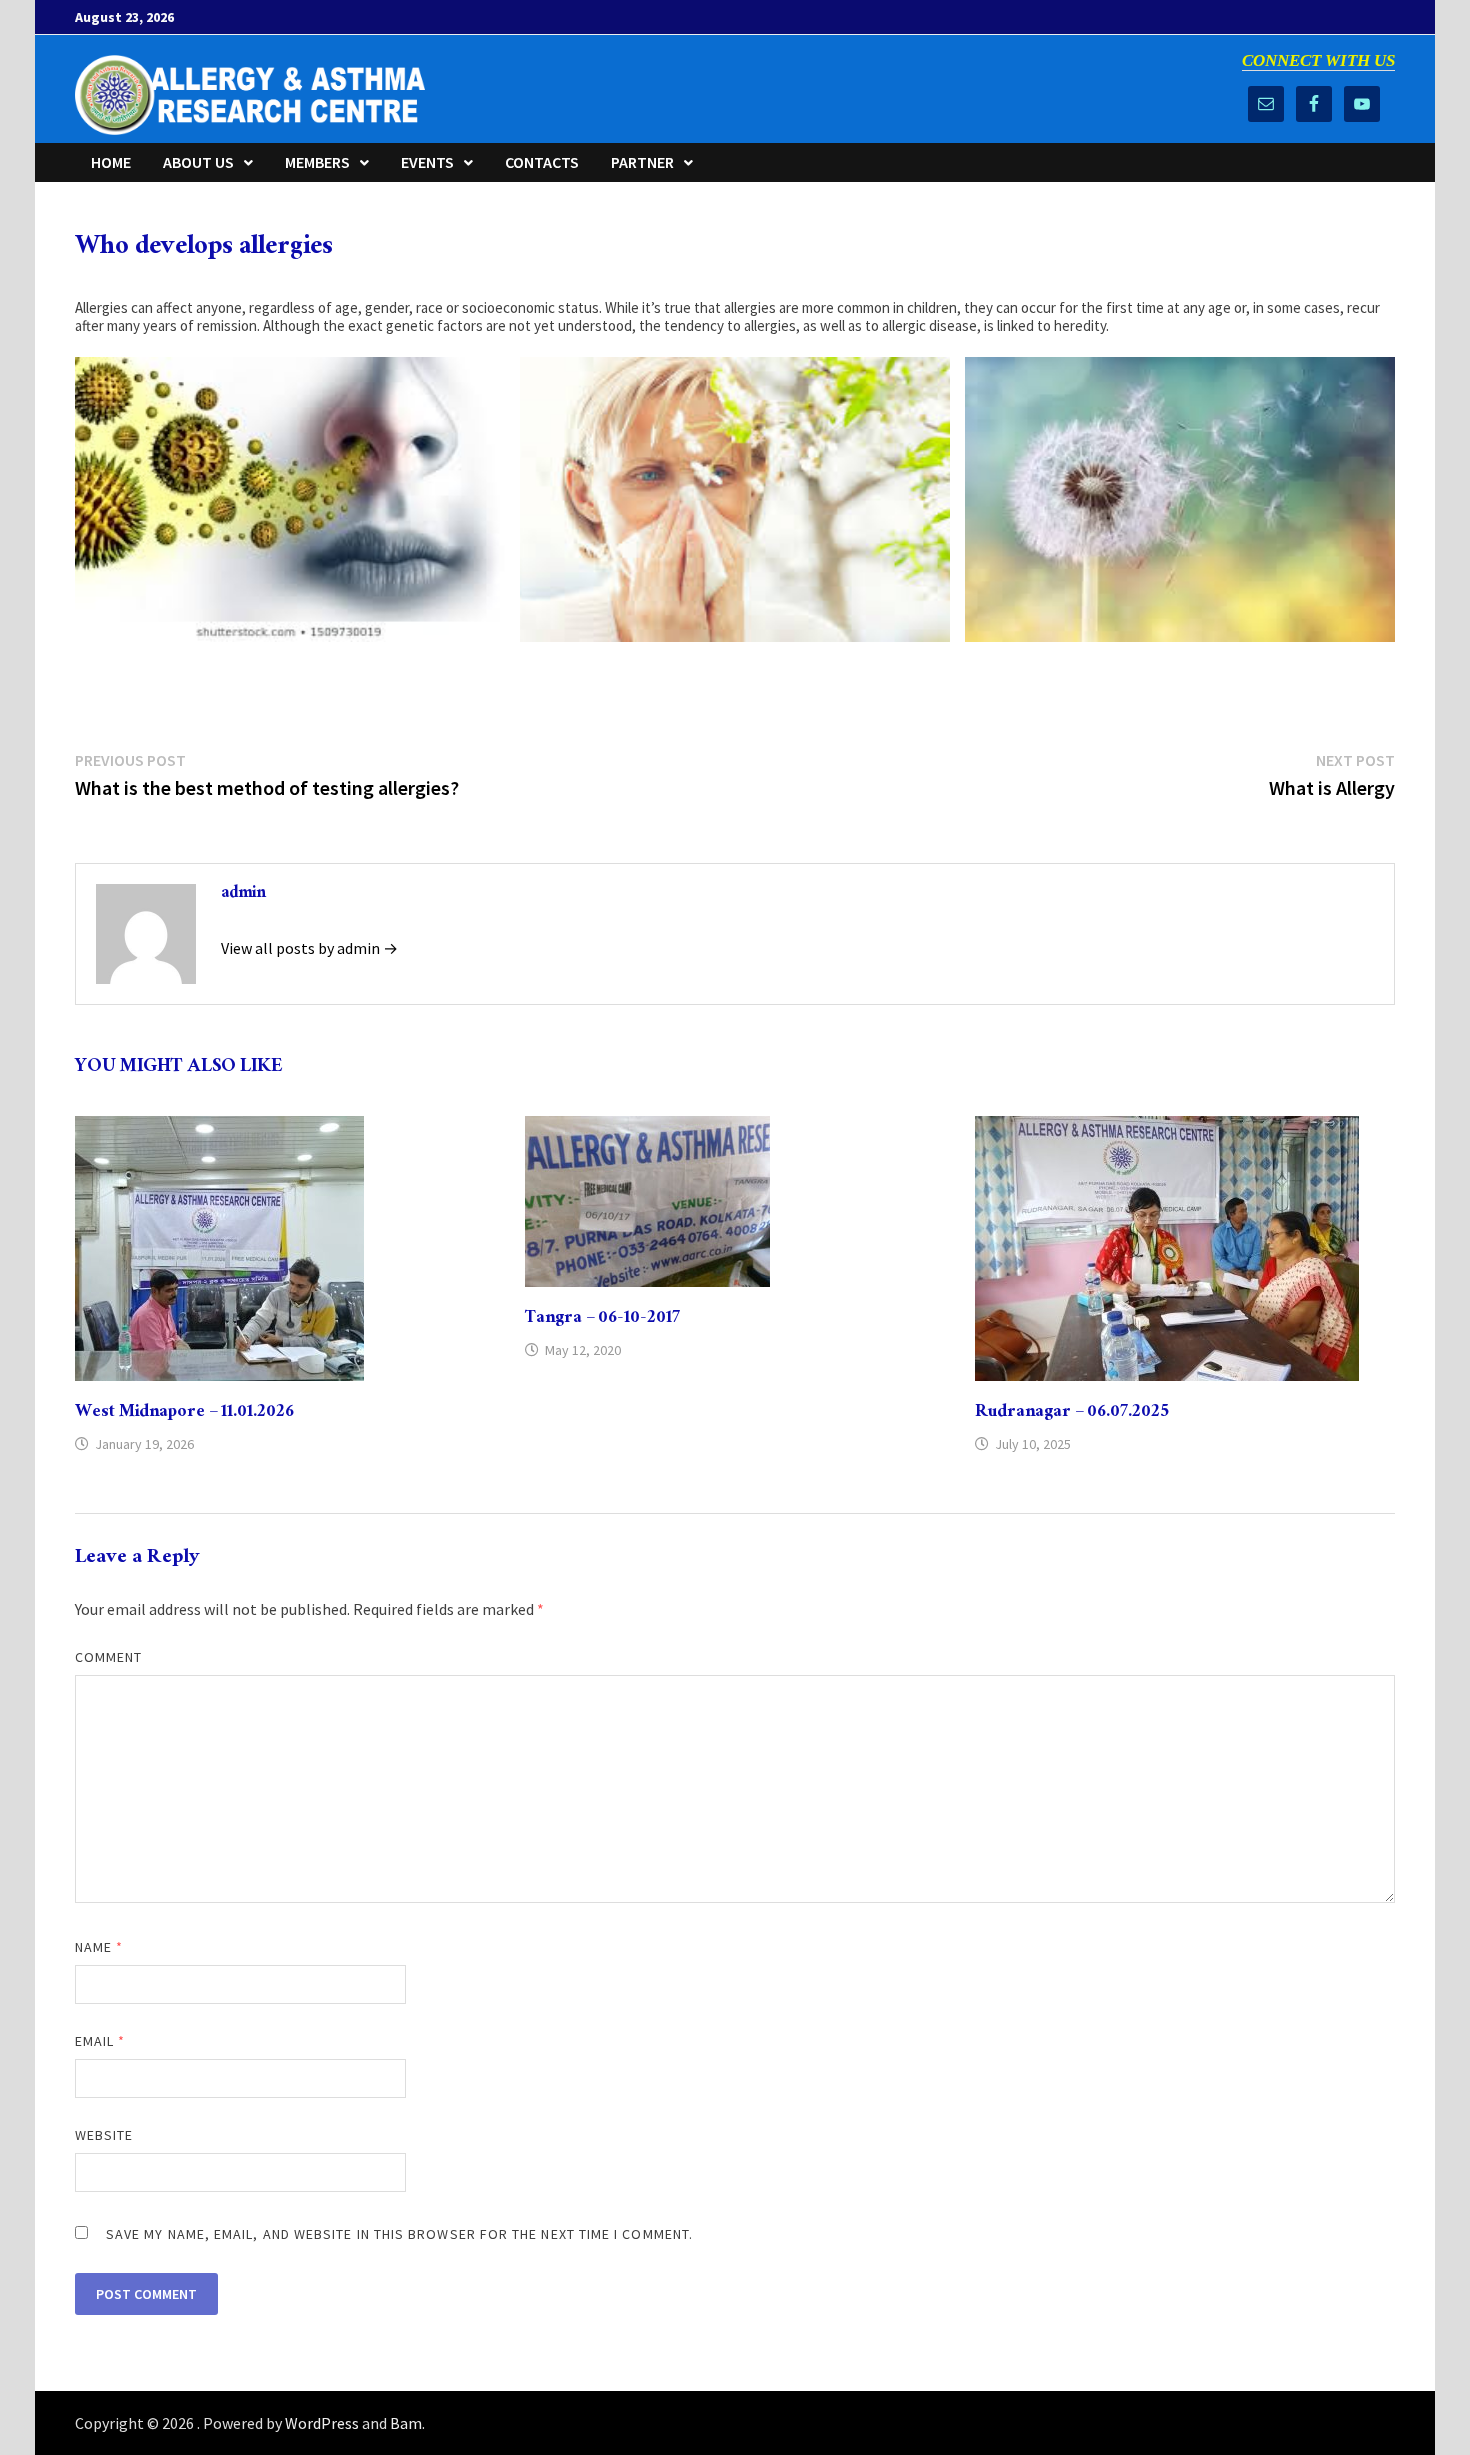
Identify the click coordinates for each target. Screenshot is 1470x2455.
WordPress (322, 2423)
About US (198, 162)
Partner (642, 162)
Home (111, 162)
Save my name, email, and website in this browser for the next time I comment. (399, 2234)
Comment (109, 1657)
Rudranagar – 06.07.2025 (1072, 1413)
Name (99, 1947)
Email (100, 2041)
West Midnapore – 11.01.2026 (184, 1413)
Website (104, 2135)
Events (427, 162)
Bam (406, 2423)
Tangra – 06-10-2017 (602, 1319)
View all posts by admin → (309, 948)
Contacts (542, 162)
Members (317, 162)
